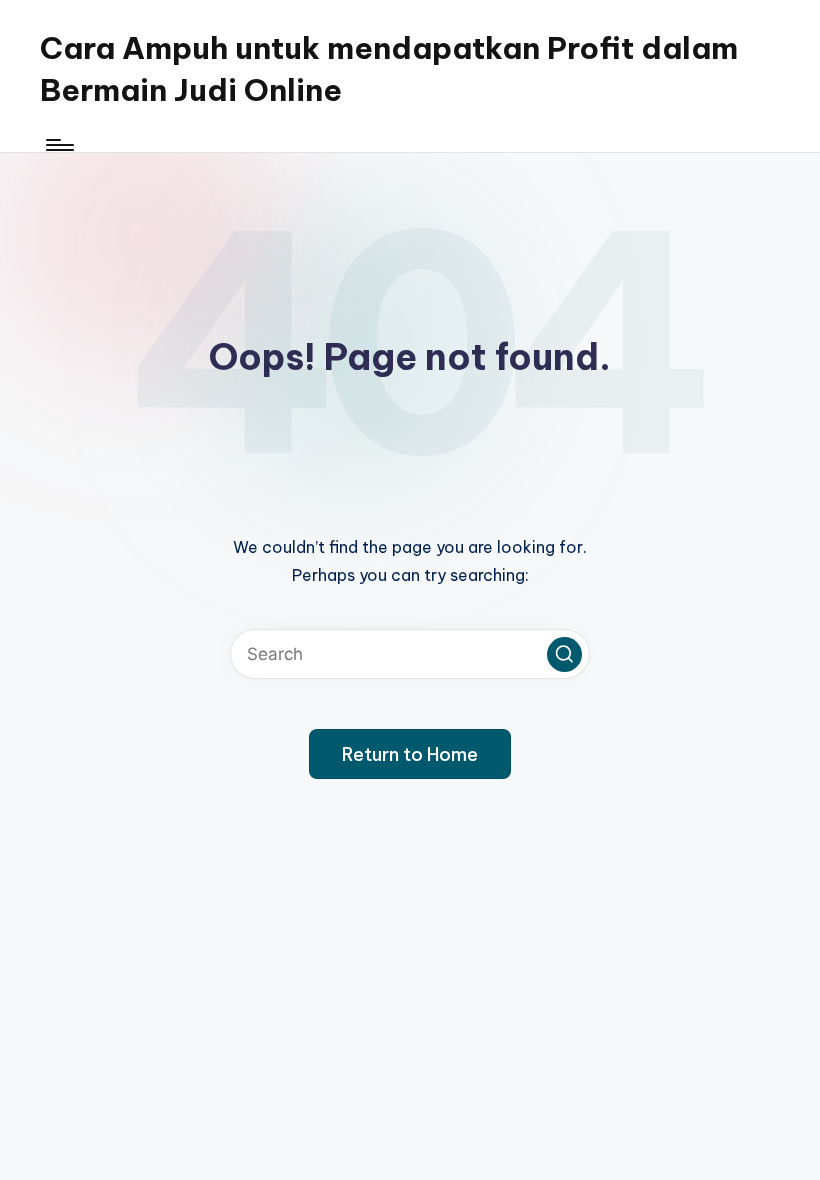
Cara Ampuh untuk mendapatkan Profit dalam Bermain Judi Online (389, 69)
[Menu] (58, 145)
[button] (564, 654)
